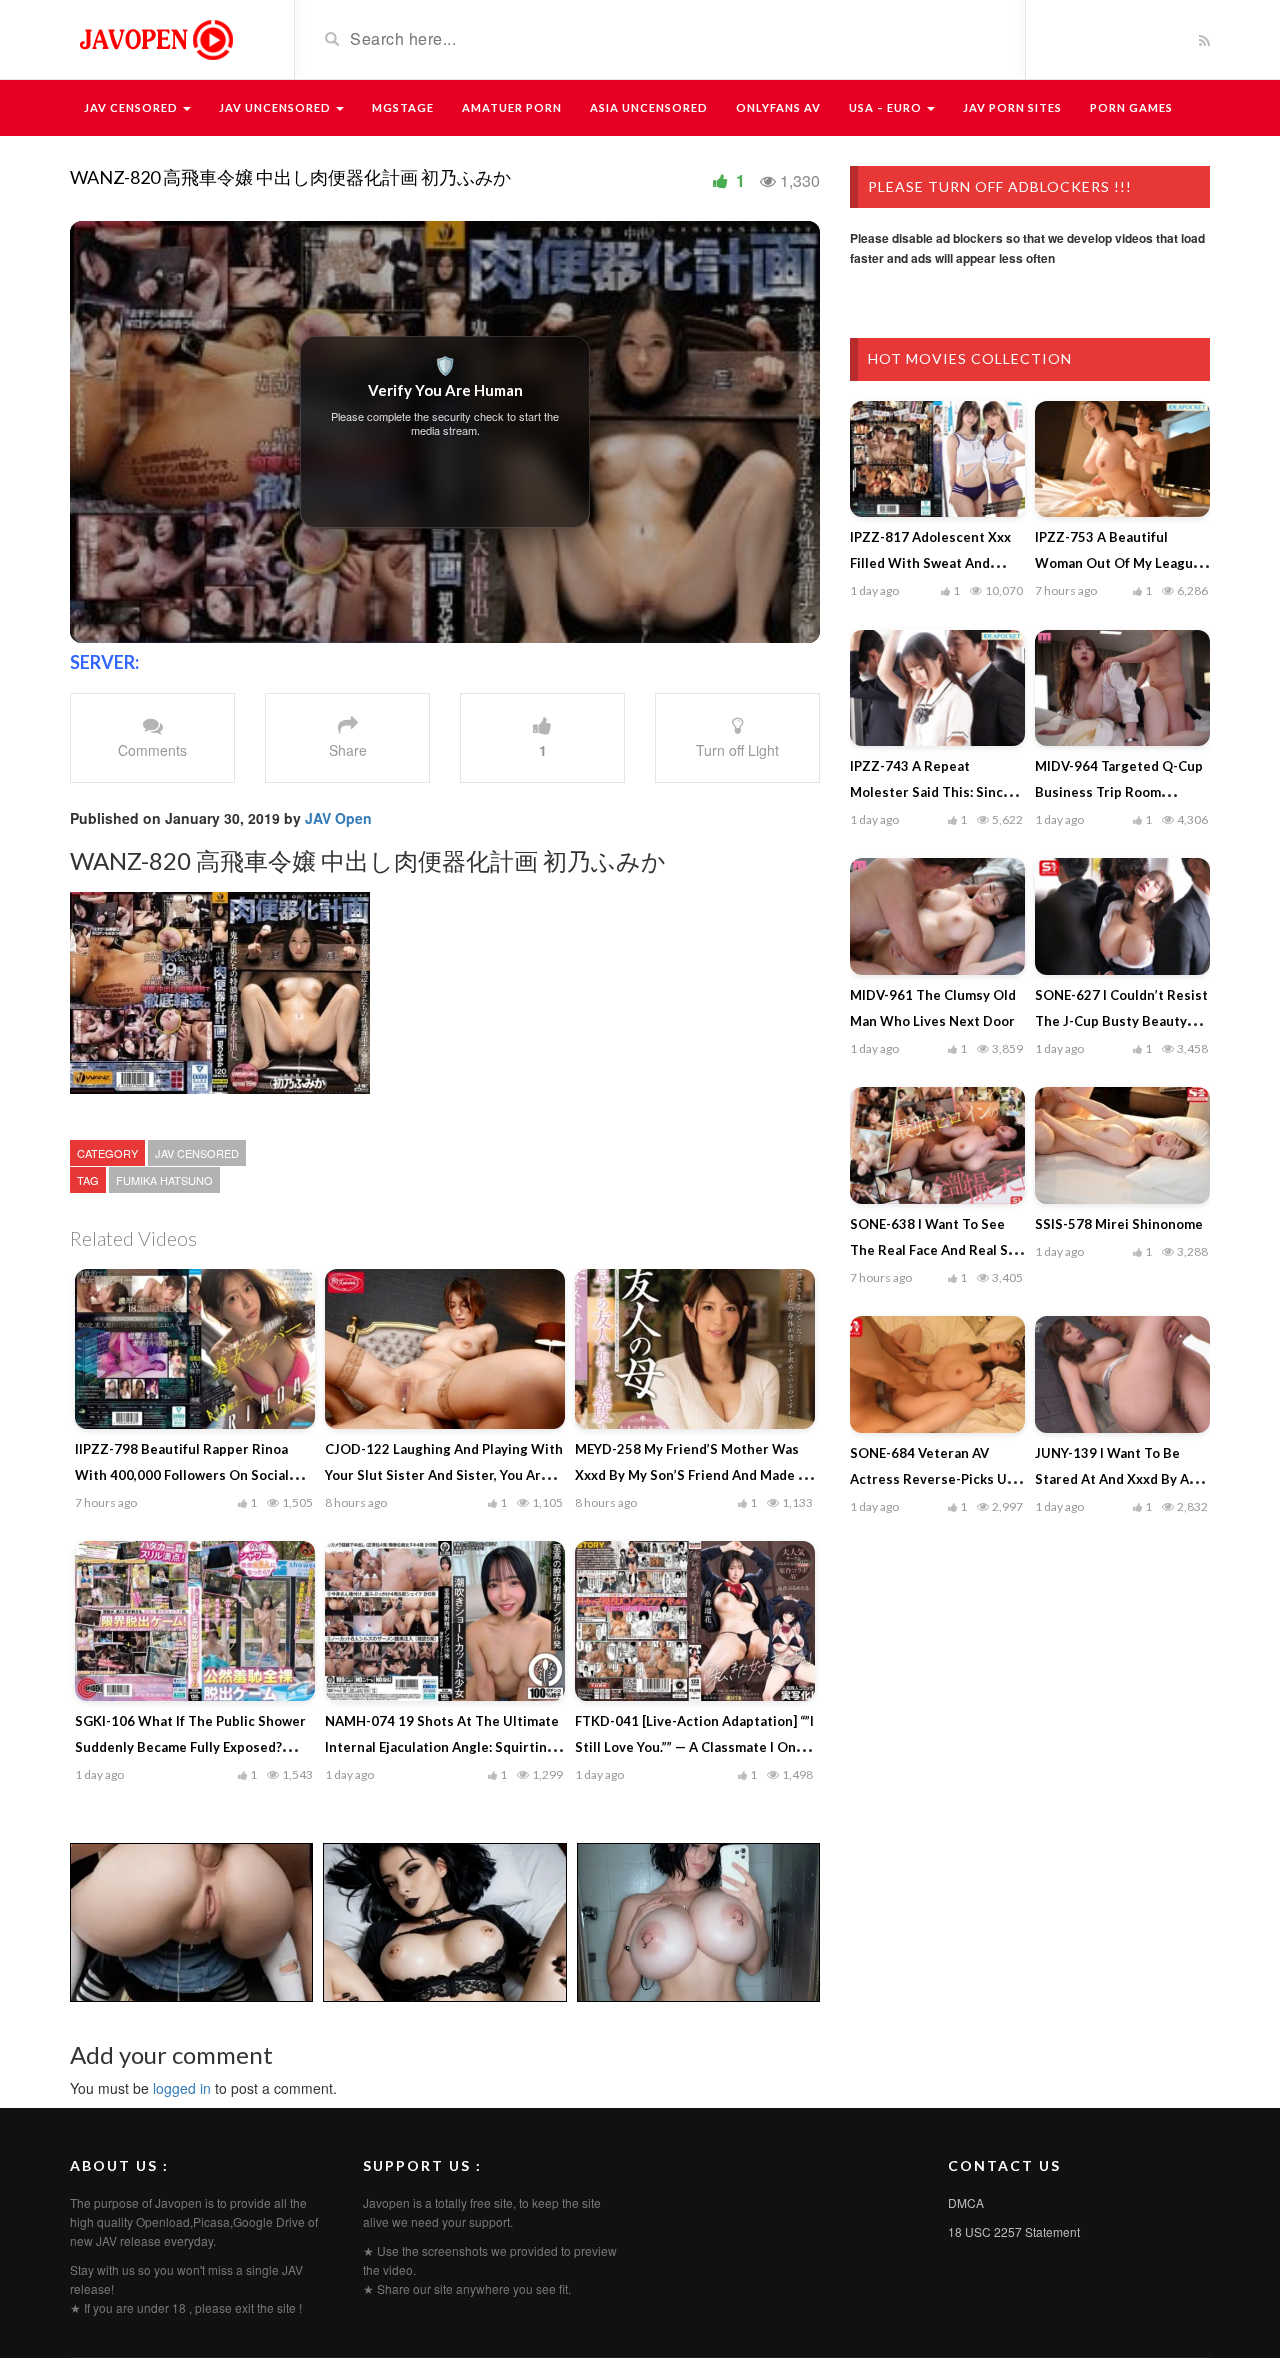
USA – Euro (887, 107)
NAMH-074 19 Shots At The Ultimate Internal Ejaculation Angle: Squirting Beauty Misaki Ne (442, 1747)
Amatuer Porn (512, 107)
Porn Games (1131, 107)
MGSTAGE (403, 107)
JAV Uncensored (276, 107)
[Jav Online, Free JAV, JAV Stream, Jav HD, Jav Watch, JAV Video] (155, 38)
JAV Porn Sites (1012, 107)
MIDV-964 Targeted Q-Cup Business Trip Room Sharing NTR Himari (1119, 792)
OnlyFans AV (778, 107)
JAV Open (338, 818)
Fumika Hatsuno (164, 1180)
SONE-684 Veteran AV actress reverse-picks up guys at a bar (932, 1479)
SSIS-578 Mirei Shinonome (1119, 1224)
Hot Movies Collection (970, 358)
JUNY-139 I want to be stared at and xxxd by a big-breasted (1112, 1479)
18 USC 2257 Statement (1014, 2231)
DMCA (966, 2202)
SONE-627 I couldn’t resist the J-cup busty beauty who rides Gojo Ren (1121, 1021)
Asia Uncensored (649, 107)
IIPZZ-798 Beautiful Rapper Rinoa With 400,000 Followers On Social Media (182, 1475)
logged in (182, 2088)
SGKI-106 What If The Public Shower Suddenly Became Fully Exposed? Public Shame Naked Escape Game (190, 1747)
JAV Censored (132, 107)
